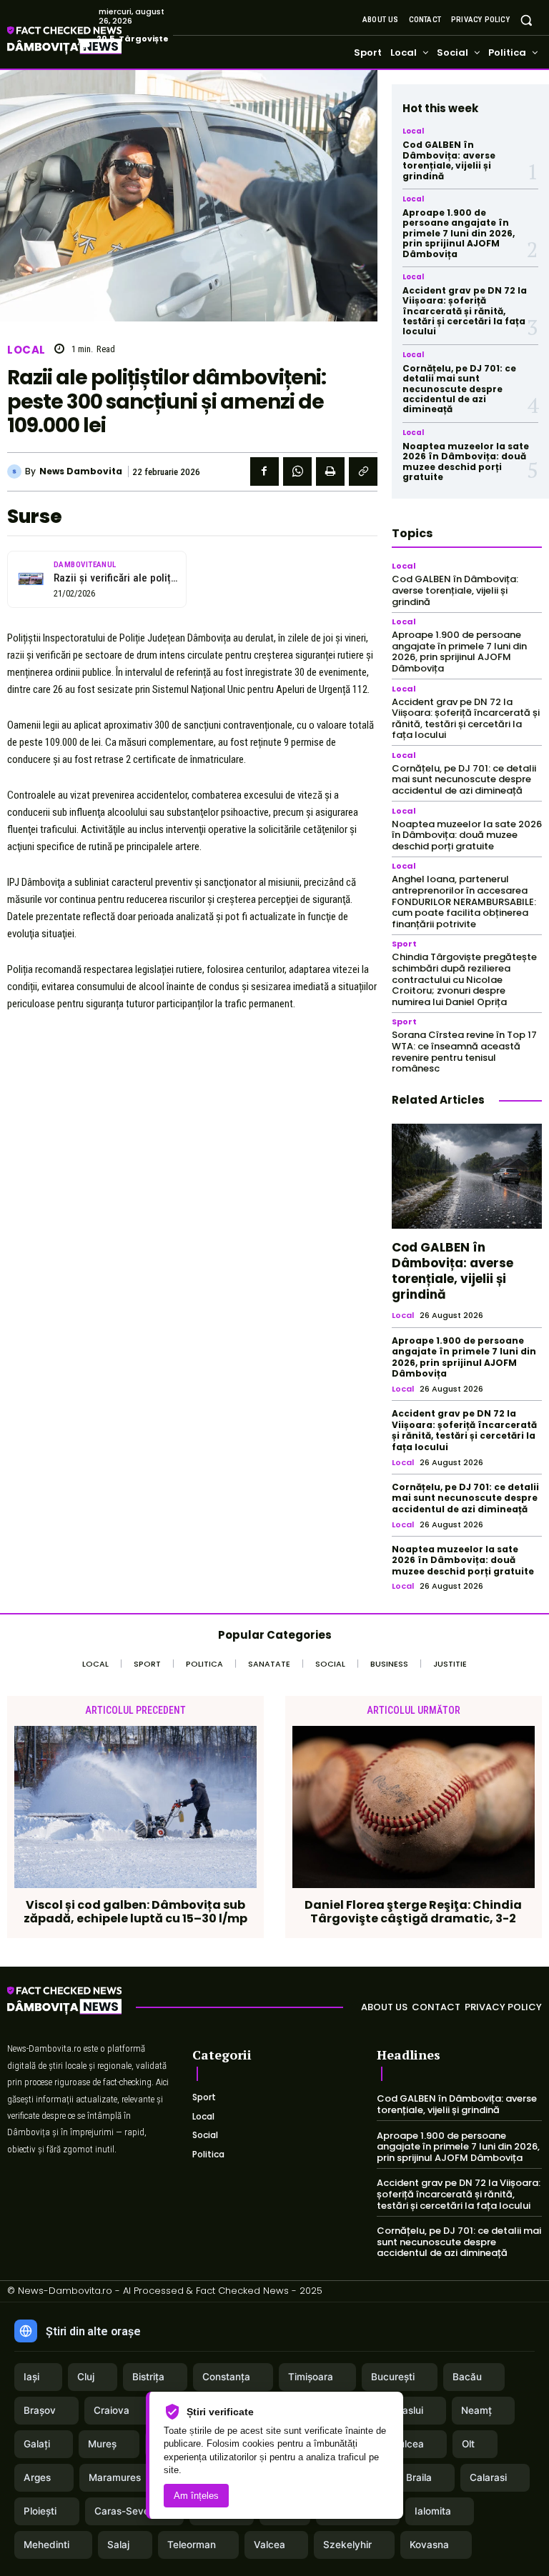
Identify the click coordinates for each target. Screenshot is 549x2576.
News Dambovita (81, 471)
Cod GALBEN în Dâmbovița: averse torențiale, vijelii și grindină (449, 160)
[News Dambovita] (16, 471)
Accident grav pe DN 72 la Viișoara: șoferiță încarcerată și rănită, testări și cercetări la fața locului (465, 311)
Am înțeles (196, 2496)
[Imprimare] (330, 471)
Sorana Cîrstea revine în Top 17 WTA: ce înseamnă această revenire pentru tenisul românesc (464, 1052)
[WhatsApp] (297, 471)
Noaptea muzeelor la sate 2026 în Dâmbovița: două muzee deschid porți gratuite (466, 461)
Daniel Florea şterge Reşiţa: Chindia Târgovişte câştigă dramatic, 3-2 (413, 1912)
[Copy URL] (363, 471)
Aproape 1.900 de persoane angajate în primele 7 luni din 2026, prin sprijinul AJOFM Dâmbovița (459, 233)
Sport (404, 944)
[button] (526, 20)
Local (26, 350)
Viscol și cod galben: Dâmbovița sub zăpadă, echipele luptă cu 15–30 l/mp (135, 1912)
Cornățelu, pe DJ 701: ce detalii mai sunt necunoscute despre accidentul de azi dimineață (459, 389)
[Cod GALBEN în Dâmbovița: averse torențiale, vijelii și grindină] (467, 1176)
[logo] (64, 2003)
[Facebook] (264, 471)
